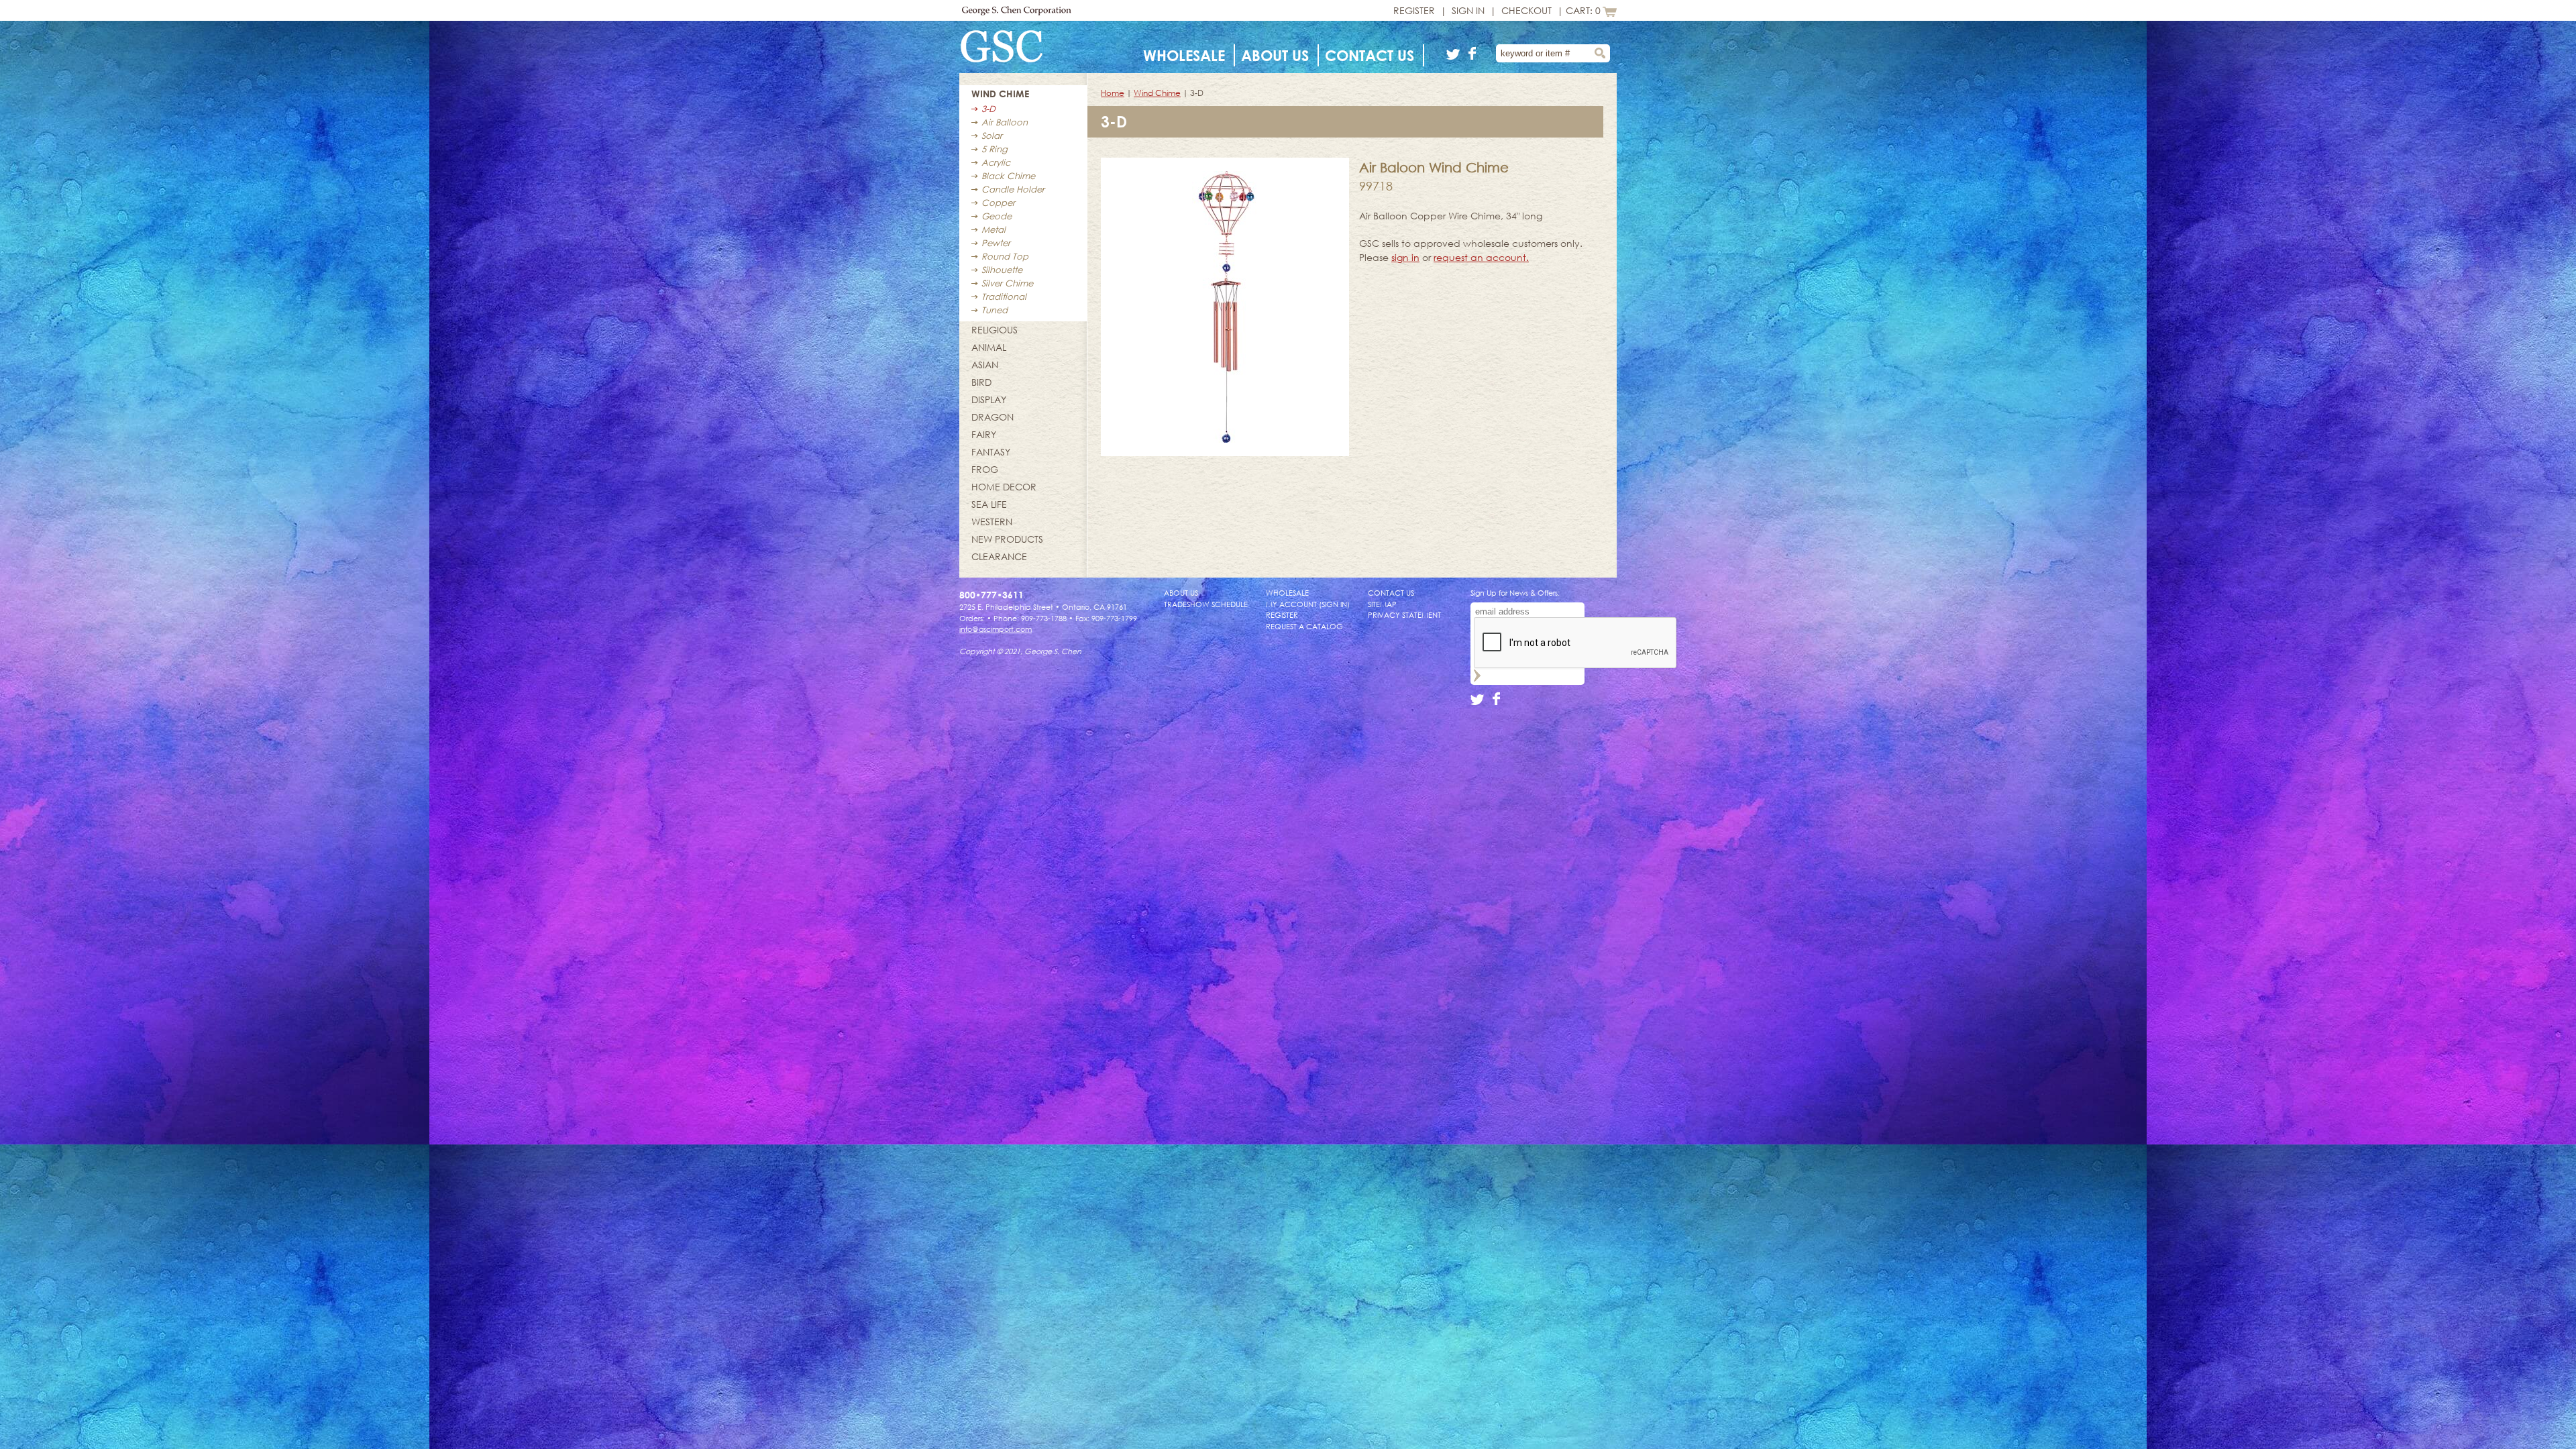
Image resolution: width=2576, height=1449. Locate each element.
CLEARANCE (999, 556)
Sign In (1468, 10)
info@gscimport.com (996, 629)
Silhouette (1002, 270)
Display (989, 399)
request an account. (1481, 257)
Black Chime (1008, 176)
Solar (992, 136)
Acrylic (996, 162)
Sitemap (1382, 604)
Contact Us (1370, 55)
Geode (997, 216)
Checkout (1526, 10)
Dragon (992, 417)
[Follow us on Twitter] (1455, 56)
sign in (1405, 257)
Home (1113, 93)
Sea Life (989, 504)
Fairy (984, 434)
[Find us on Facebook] (1473, 56)
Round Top (1005, 256)
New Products (1007, 539)
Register (1414, 10)
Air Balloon (1005, 122)
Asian (985, 365)
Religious (995, 330)
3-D (988, 109)
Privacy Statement (1404, 615)
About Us (1275, 55)
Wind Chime (1000, 94)
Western (992, 522)
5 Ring (995, 149)
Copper (998, 203)
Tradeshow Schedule (1206, 604)
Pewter (996, 243)
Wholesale (1184, 55)
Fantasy (991, 452)
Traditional (1004, 297)
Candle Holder (1013, 189)
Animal (989, 347)
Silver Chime (1007, 283)
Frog (985, 469)
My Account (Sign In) (1308, 604)
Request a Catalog (1304, 626)
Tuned (995, 310)
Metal (994, 229)
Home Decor (1004, 487)
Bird (981, 382)
